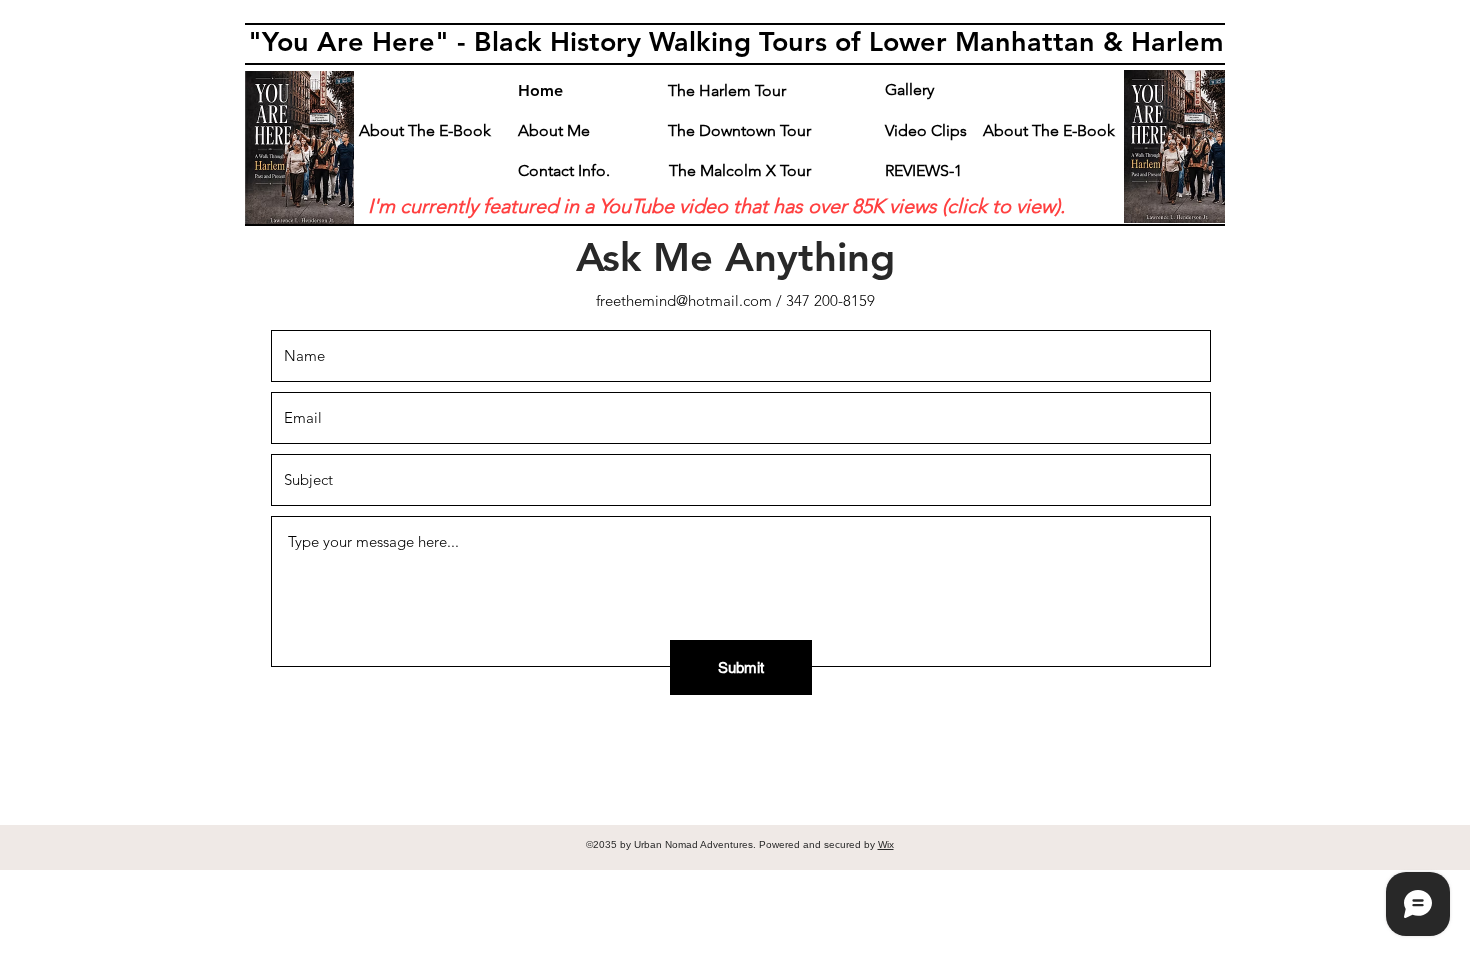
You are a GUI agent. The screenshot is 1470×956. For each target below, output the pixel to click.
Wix (886, 844)
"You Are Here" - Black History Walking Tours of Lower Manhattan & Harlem (735, 41)
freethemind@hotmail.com (684, 300)
